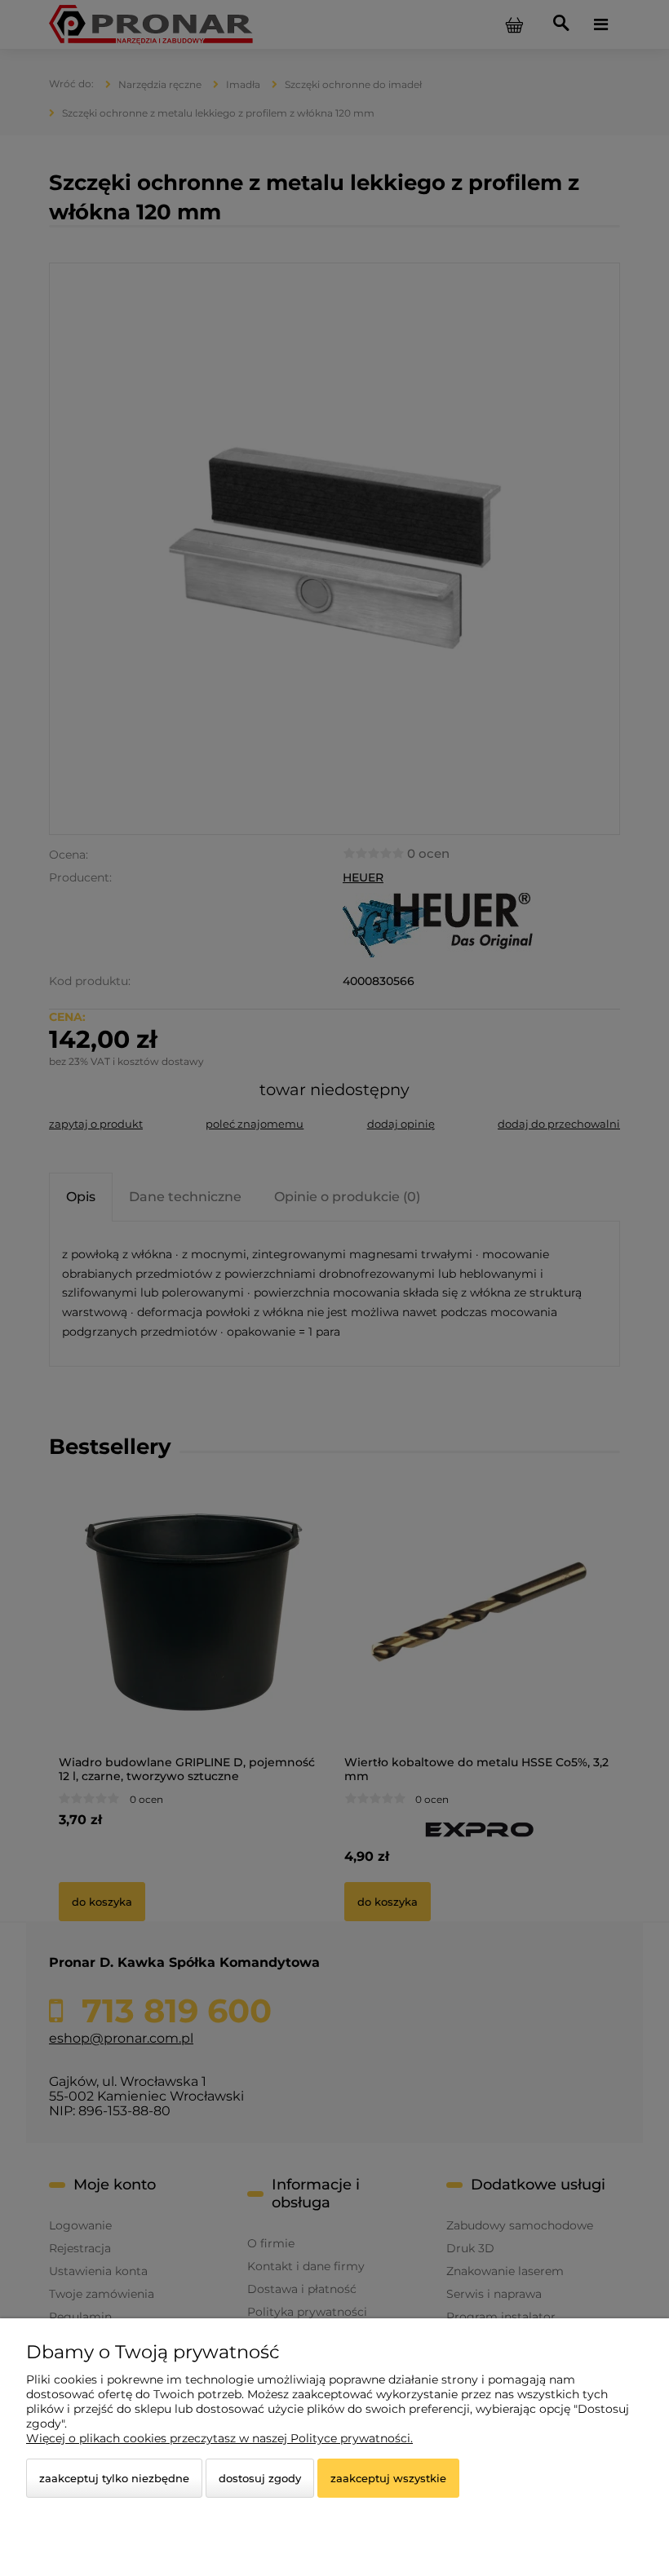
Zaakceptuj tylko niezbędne (114, 2478)
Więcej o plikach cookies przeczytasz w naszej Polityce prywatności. (219, 2438)
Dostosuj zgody (260, 2478)
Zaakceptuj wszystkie (388, 2478)
